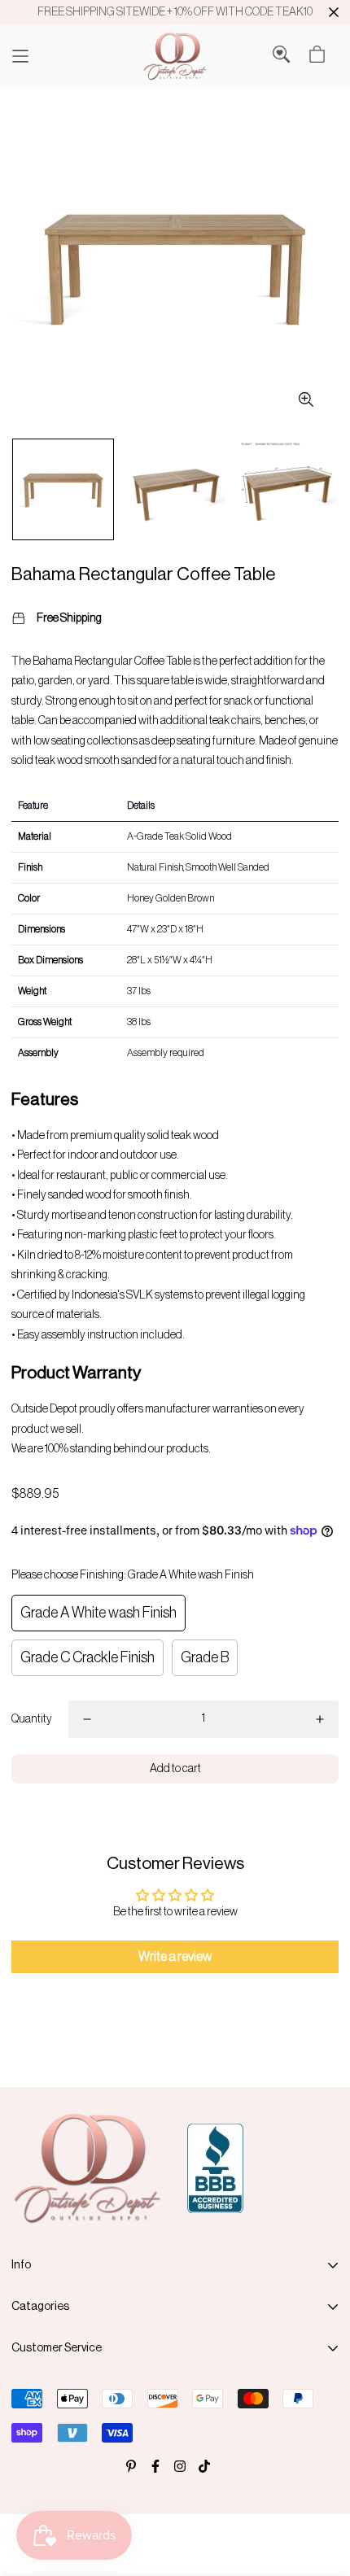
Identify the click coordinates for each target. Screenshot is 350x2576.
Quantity (32, 1719)
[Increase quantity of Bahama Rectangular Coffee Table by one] (320, 1719)
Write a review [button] (175, 1957)
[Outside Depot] (175, 56)
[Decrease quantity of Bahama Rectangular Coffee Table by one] (87, 1719)
